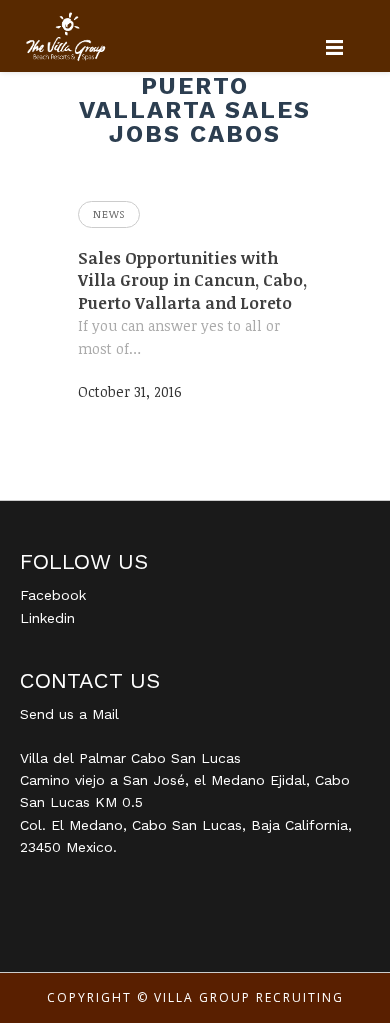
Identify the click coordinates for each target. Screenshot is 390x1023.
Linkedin (47, 618)
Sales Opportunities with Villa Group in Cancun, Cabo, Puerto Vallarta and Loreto (192, 280)
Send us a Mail (69, 714)
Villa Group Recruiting (249, 997)
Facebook (53, 595)
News (109, 214)
